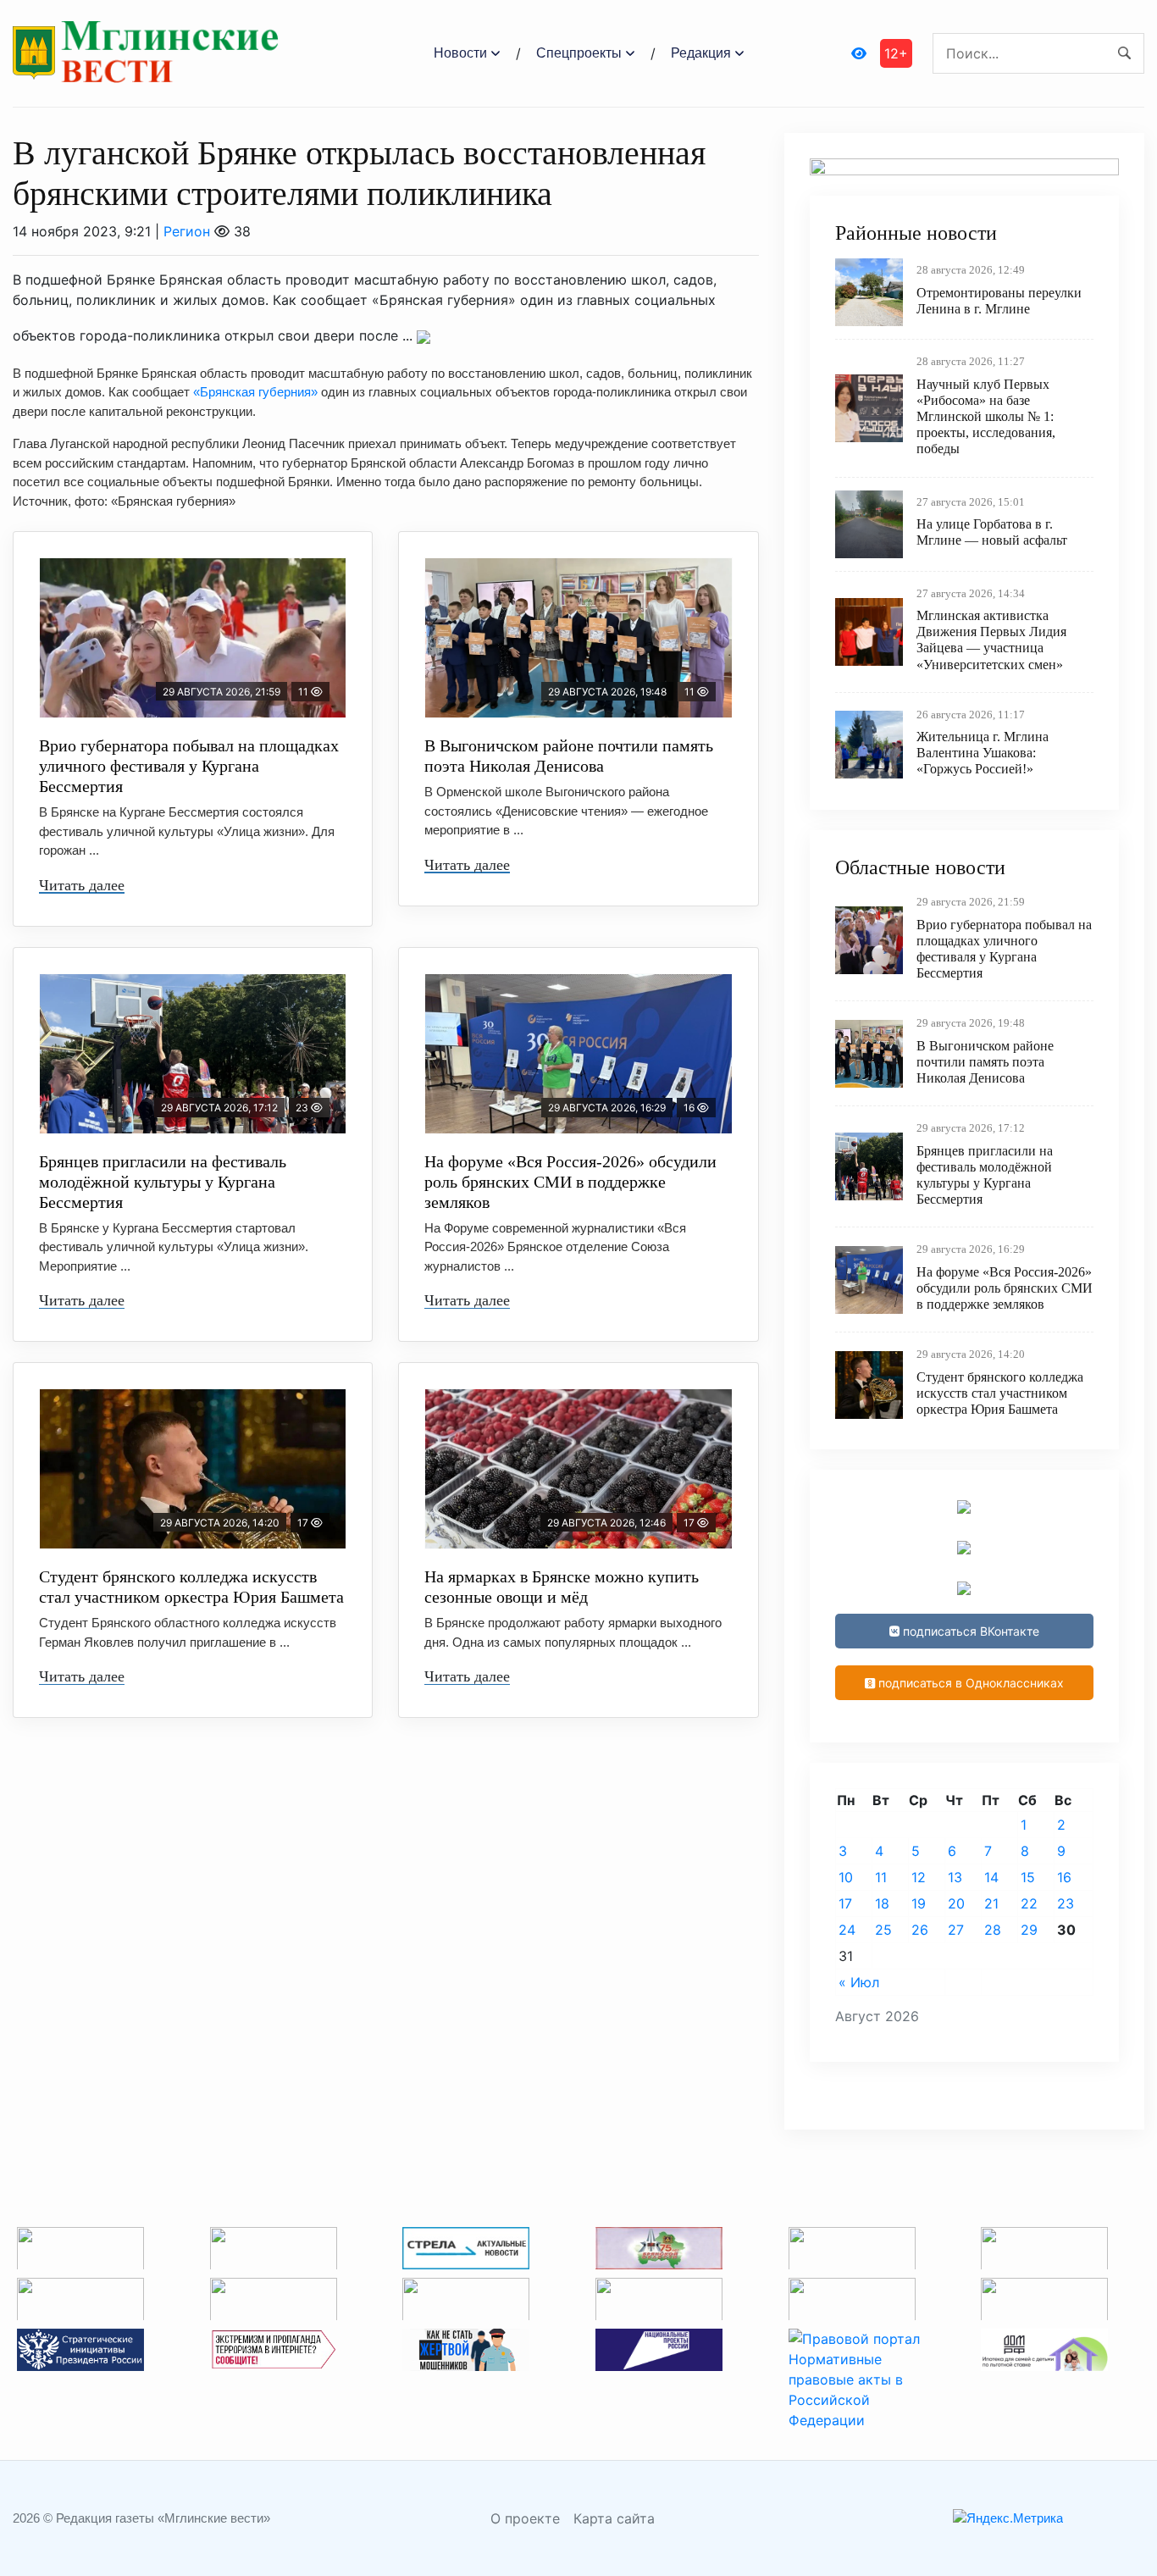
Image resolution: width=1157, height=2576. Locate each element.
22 (1029, 1903)
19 (919, 1903)
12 (919, 1877)
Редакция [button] (701, 53)
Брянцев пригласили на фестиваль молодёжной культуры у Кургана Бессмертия (163, 1182)
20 (956, 1903)
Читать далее (82, 885)
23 (1066, 1903)
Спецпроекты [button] (579, 53)
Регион (187, 231)
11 (881, 1877)
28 (993, 1930)
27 (956, 1930)
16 (1064, 1877)
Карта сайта (614, 2518)
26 (920, 1930)
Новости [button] (460, 53)
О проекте (525, 2518)
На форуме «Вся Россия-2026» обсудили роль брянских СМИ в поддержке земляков (570, 1182)
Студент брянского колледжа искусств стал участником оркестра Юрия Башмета (191, 1587)
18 (882, 1903)
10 (846, 1877)
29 (1029, 1930)
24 (847, 1930)
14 (991, 1877)
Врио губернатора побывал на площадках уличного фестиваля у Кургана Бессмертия (189, 766)
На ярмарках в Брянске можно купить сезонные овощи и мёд (562, 1587)
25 (883, 1930)
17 (845, 1903)
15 (1028, 1877)
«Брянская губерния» (255, 392)
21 (991, 1903)
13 (955, 1877)
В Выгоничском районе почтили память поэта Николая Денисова (569, 756)
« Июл (859, 1982)
